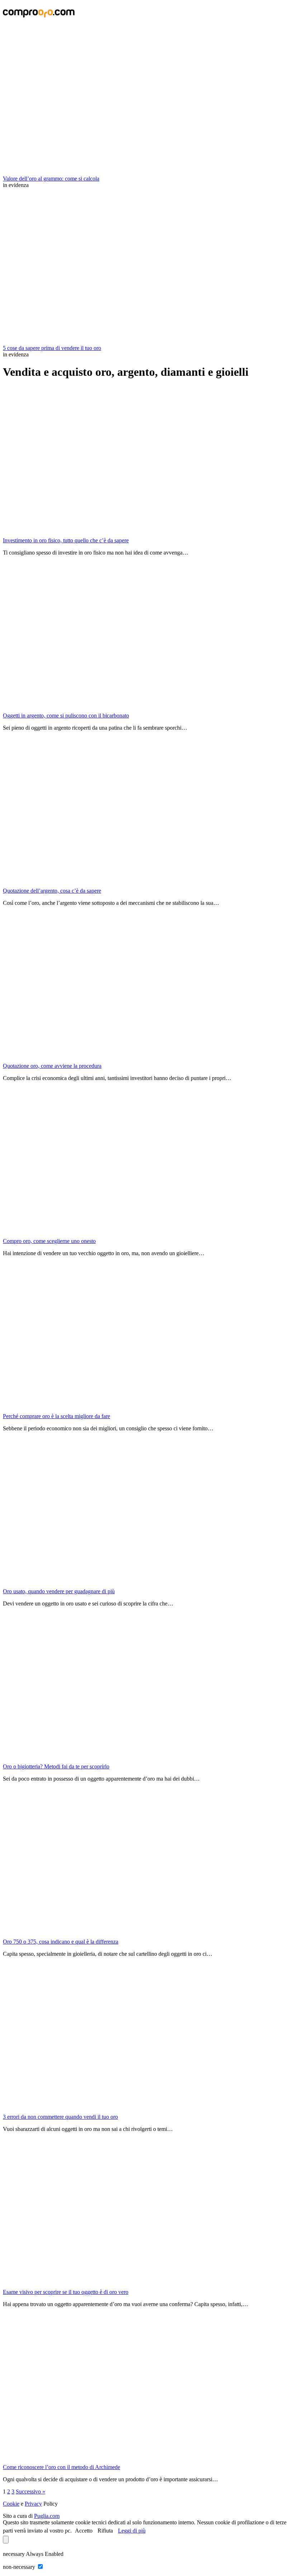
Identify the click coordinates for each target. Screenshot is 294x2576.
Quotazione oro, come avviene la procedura (52, 1066)
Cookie (11, 2504)
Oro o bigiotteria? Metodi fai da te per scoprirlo (56, 1766)
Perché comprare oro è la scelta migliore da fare (56, 1416)
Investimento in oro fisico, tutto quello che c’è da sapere (66, 540)
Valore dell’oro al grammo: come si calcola (51, 179)
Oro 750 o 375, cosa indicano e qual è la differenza (61, 1942)
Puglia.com (47, 2516)
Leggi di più (132, 2531)
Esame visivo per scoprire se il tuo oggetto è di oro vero (66, 2292)
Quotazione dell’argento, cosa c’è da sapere (52, 891)
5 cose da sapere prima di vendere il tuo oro (52, 348)
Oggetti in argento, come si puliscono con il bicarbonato (66, 716)
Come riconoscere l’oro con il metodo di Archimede (61, 2467)
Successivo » (30, 2491)
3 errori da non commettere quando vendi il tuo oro (60, 2117)
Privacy (33, 2504)
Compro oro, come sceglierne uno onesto (49, 1241)
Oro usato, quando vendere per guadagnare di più (59, 1591)
